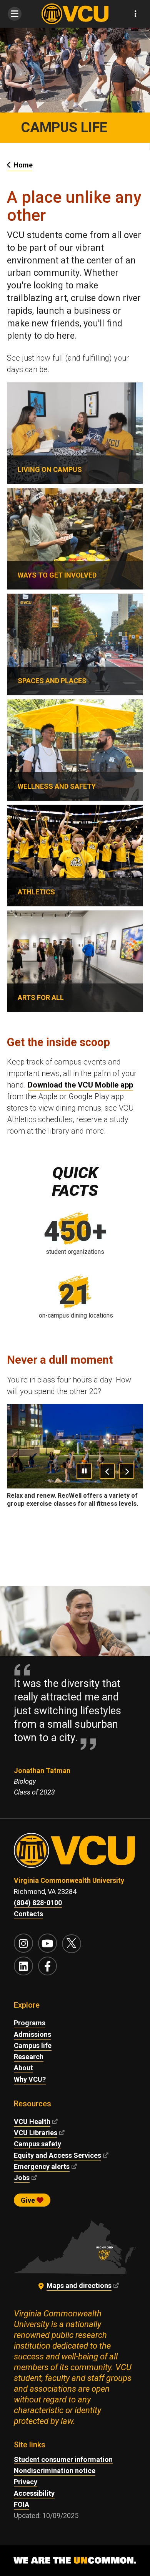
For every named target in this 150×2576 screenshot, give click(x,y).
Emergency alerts (42, 2166)
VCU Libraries (36, 2133)
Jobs (22, 2178)
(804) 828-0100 (38, 1903)
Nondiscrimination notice (55, 2471)
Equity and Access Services (57, 2155)
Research (29, 2057)
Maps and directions (79, 2285)
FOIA (22, 2504)
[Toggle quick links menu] (136, 14)
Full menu (14, 14)
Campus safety (37, 2144)
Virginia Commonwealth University (69, 1880)
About (23, 2068)
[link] (75, 433)
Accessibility (34, 2493)
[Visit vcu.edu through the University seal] (75, 1854)
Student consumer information (63, 2459)
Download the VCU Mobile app (80, 1085)
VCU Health (32, 2122)
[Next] (127, 1471)
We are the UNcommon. (75, 2561)
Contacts (28, 1914)
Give (29, 2200)
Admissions (32, 2034)
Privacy (26, 2482)
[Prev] (107, 1471)
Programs (30, 2023)
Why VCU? (30, 2079)
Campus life (33, 2045)
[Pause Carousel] (84, 1471)
